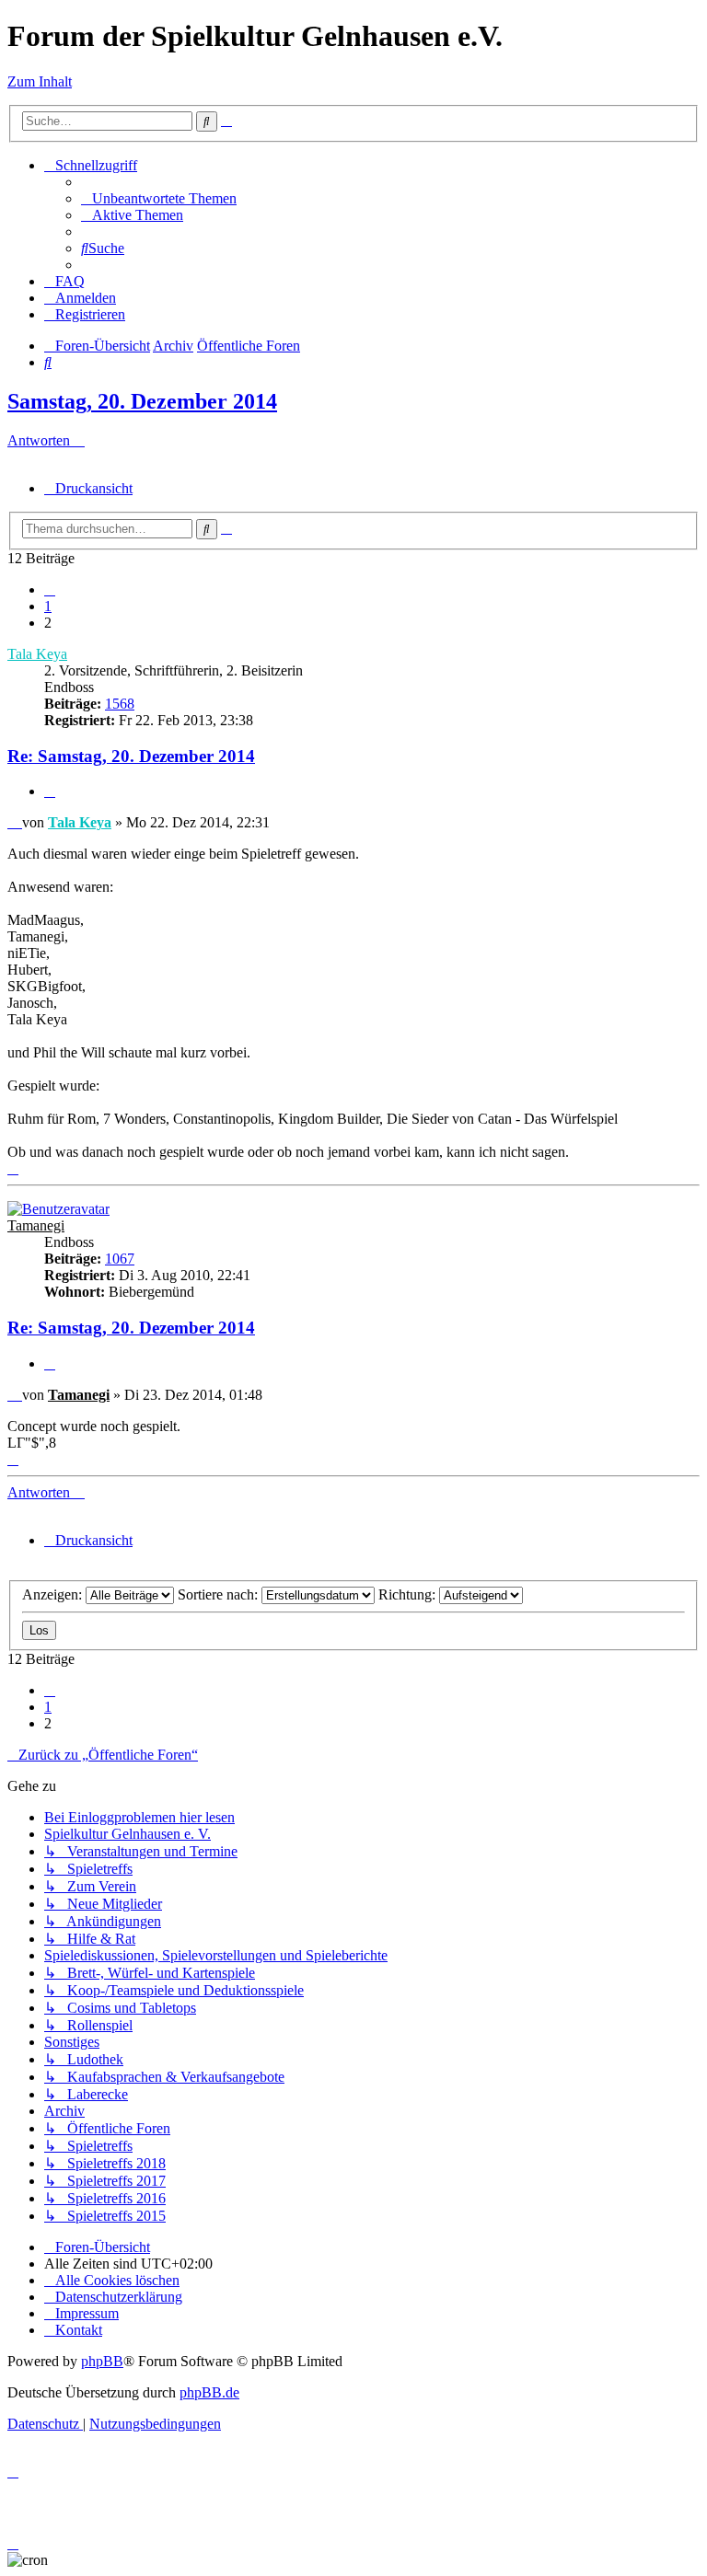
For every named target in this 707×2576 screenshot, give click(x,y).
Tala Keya (37, 654)
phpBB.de (209, 2392)
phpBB (102, 2361)
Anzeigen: (54, 1594)
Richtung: (409, 1594)
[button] (50, 589)
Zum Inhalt (40, 81)
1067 (120, 1259)
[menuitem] (159, 198)
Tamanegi (36, 1225)
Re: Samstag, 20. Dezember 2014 (131, 756)
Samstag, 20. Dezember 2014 (142, 401)
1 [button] (48, 606)
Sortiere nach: (220, 1594)
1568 (120, 704)
